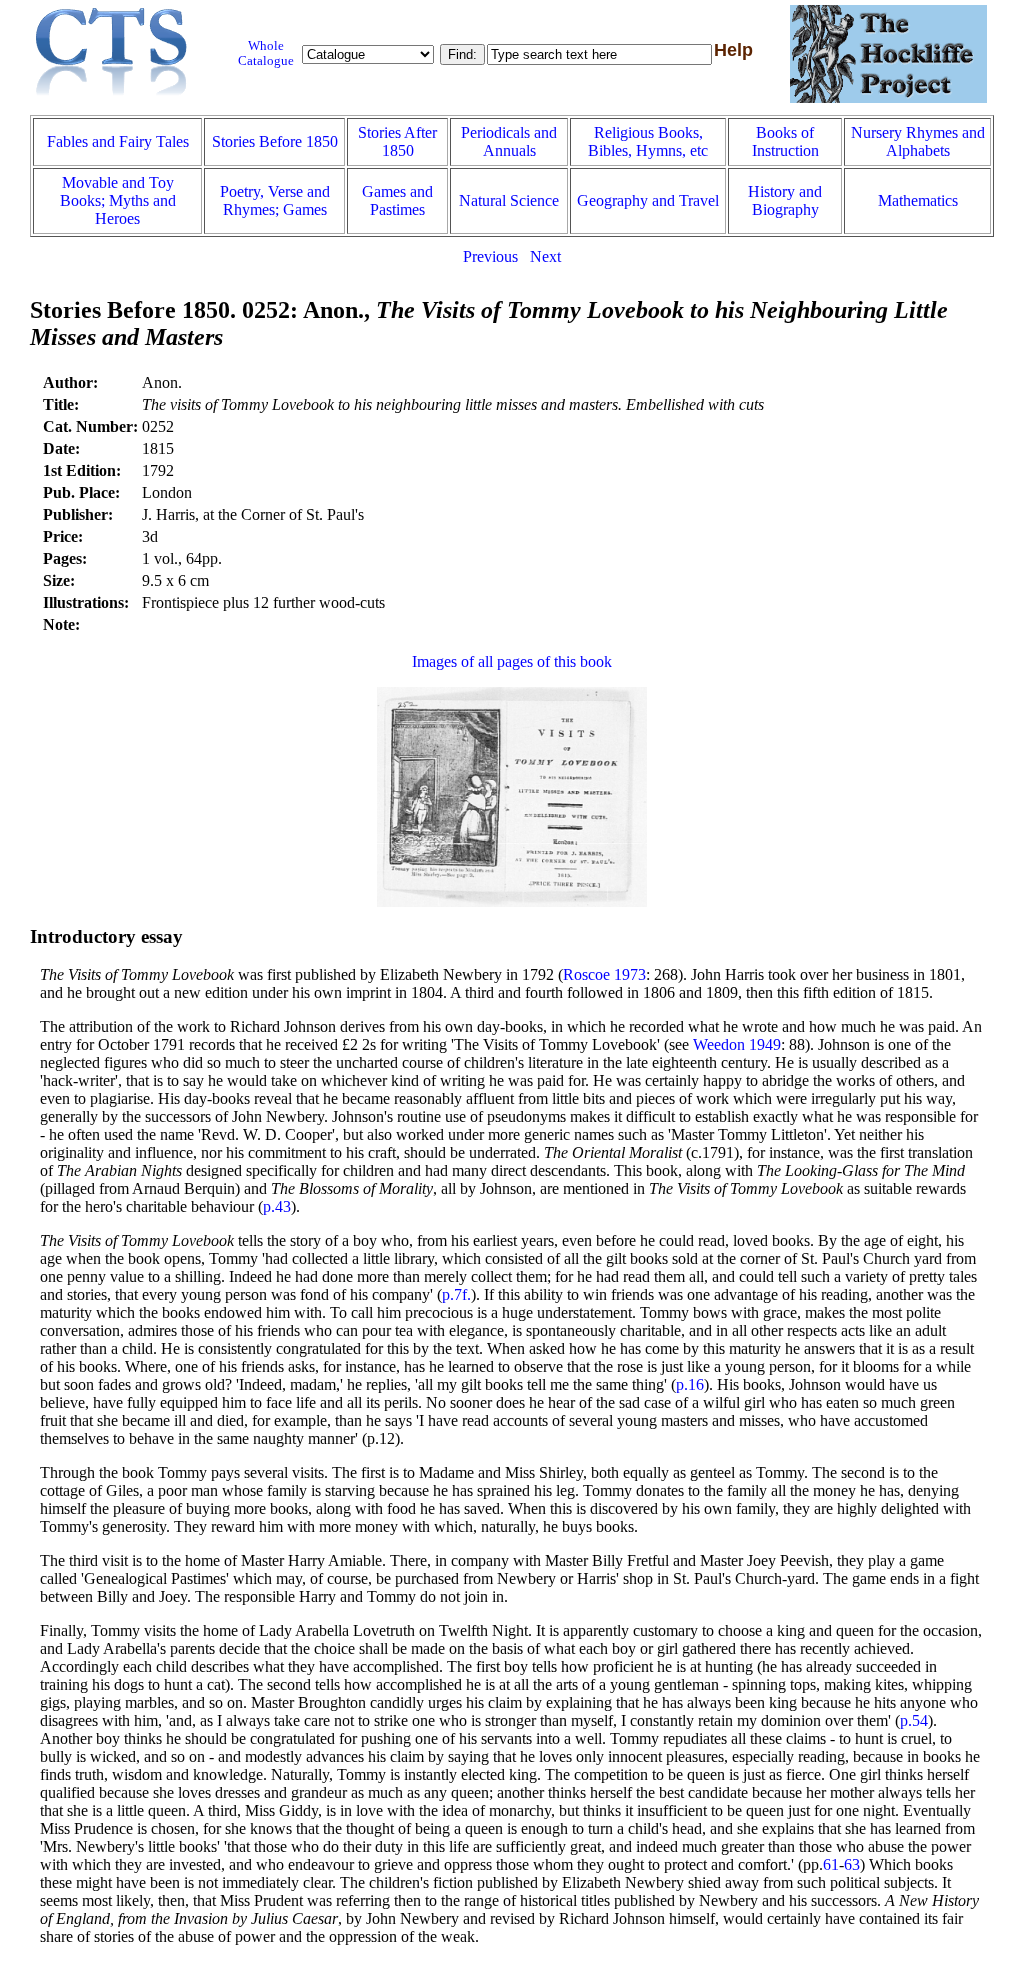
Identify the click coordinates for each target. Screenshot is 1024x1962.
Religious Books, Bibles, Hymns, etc (648, 141)
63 (852, 1864)
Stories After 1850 (397, 141)
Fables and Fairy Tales (118, 141)
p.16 (690, 1384)
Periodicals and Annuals (509, 141)
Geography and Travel (648, 200)
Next (545, 256)
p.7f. (456, 1294)
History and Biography (785, 200)
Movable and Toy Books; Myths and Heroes (118, 200)
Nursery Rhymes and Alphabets (918, 141)
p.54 (914, 1720)
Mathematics (918, 200)
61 (831, 1864)
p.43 (277, 1206)
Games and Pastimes (397, 200)
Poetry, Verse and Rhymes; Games (275, 200)
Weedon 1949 (737, 1044)
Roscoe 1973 (604, 974)
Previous (490, 256)
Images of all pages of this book (512, 661)
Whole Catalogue (266, 53)
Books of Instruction (785, 141)
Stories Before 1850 (275, 141)
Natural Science (509, 200)
